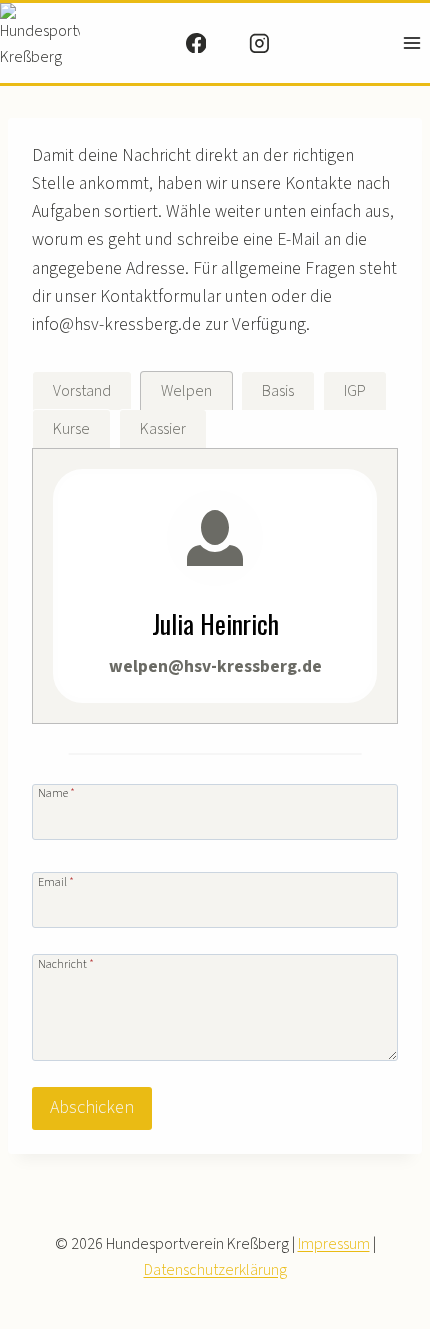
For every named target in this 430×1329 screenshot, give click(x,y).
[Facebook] (196, 43)
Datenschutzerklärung (215, 1270)
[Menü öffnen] (411, 42)
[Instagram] (259, 43)
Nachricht (66, 963)
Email (56, 881)
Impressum (334, 1244)
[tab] (82, 390)
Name (56, 792)
